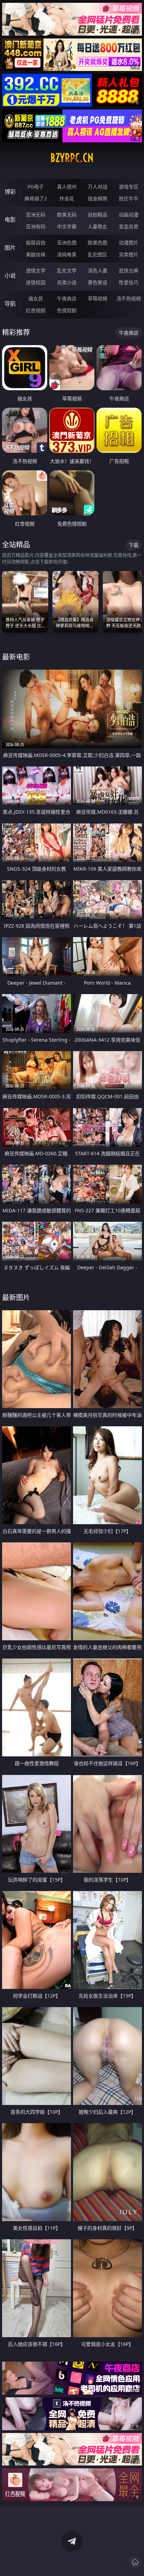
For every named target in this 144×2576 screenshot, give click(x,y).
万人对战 (98, 187)
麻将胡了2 (36, 198)
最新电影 (16, 657)
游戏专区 (129, 187)
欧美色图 (98, 242)
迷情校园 (36, 282)
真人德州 (67, 187)
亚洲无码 (36, 215)
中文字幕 (67, 226)
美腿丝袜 (36, 254)
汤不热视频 (129, 298)
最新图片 (16, 1297)
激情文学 (36, 270)
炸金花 (67, 198)
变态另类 (129, 226)
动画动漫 (129, 215)
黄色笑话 (98, 282)
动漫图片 (129, 242)
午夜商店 (67, 298)
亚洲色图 (67, 242)
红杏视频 (36, 310)
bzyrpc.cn (72, 158)
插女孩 (36, 298)
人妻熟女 (98, 226)
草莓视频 (98, 298)
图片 (10, 248)
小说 (10, 276)
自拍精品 (98, 215)
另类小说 (67, 282)
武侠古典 (129, 270)
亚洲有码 (36, 226)
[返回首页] (135, 2562)
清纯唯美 (67, 254)
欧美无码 (67, 215)
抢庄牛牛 (129, 198)
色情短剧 (67, 310)
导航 (10, 304)
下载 (134, 545)
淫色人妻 (98, 270)
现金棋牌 (98, 198)
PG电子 (36, 187)
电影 (10, 220)
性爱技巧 (129, 282)
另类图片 (129, 254)
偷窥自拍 (36, 242)
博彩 (10, 192)
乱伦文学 (67, 270)
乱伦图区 (98, 254)
